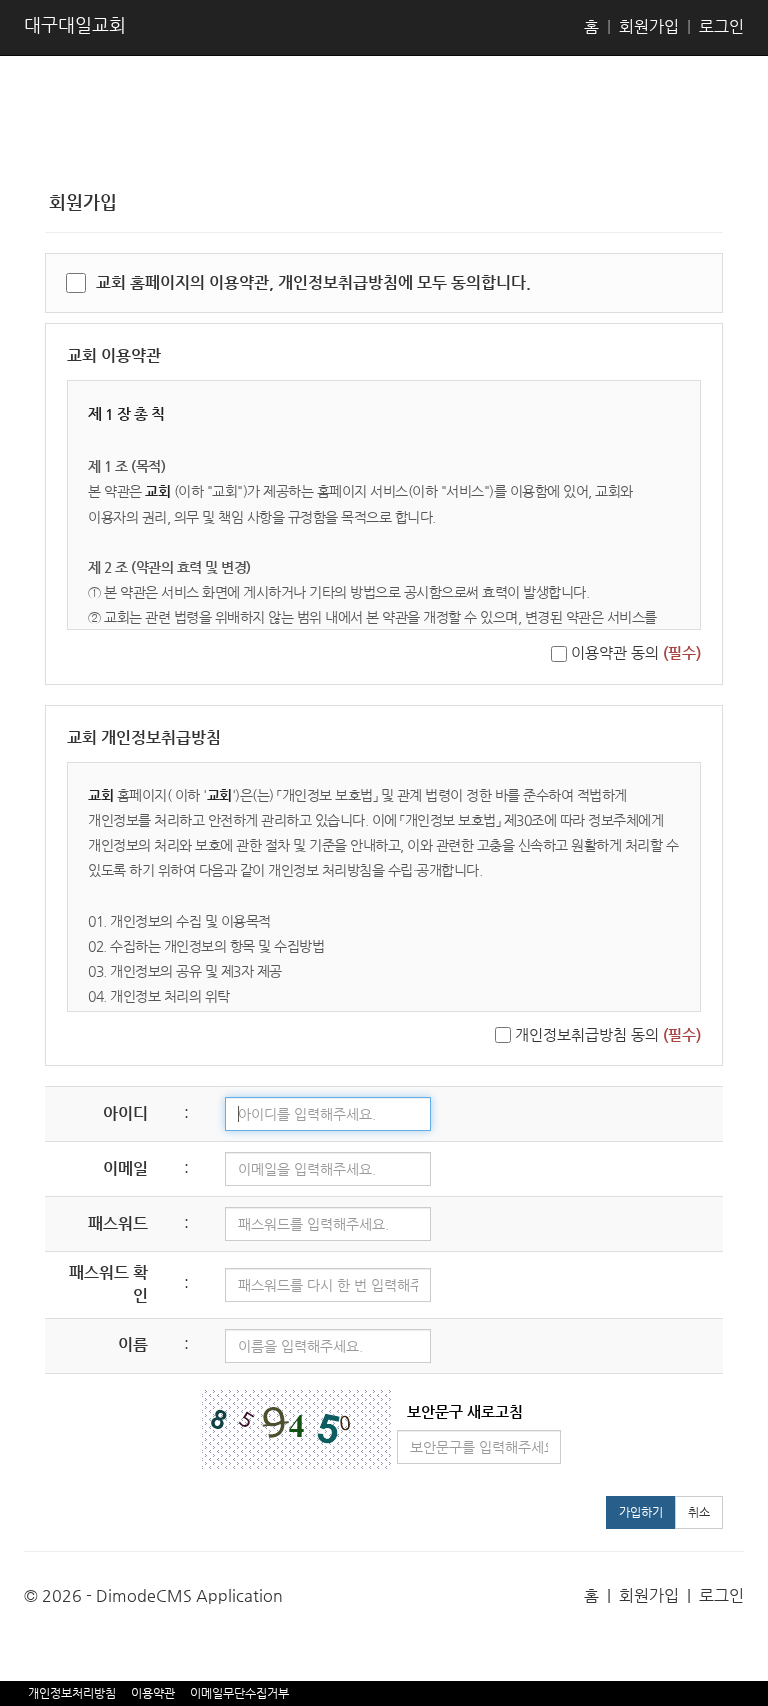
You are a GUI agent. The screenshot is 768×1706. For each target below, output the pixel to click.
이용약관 (153, 1693)
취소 (699, 1512)
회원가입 (649, 26)
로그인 (721, 26)
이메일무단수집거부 (239, 1693)
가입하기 (641, 1512)
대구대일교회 (75, 24)
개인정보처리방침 (72, 1693)
